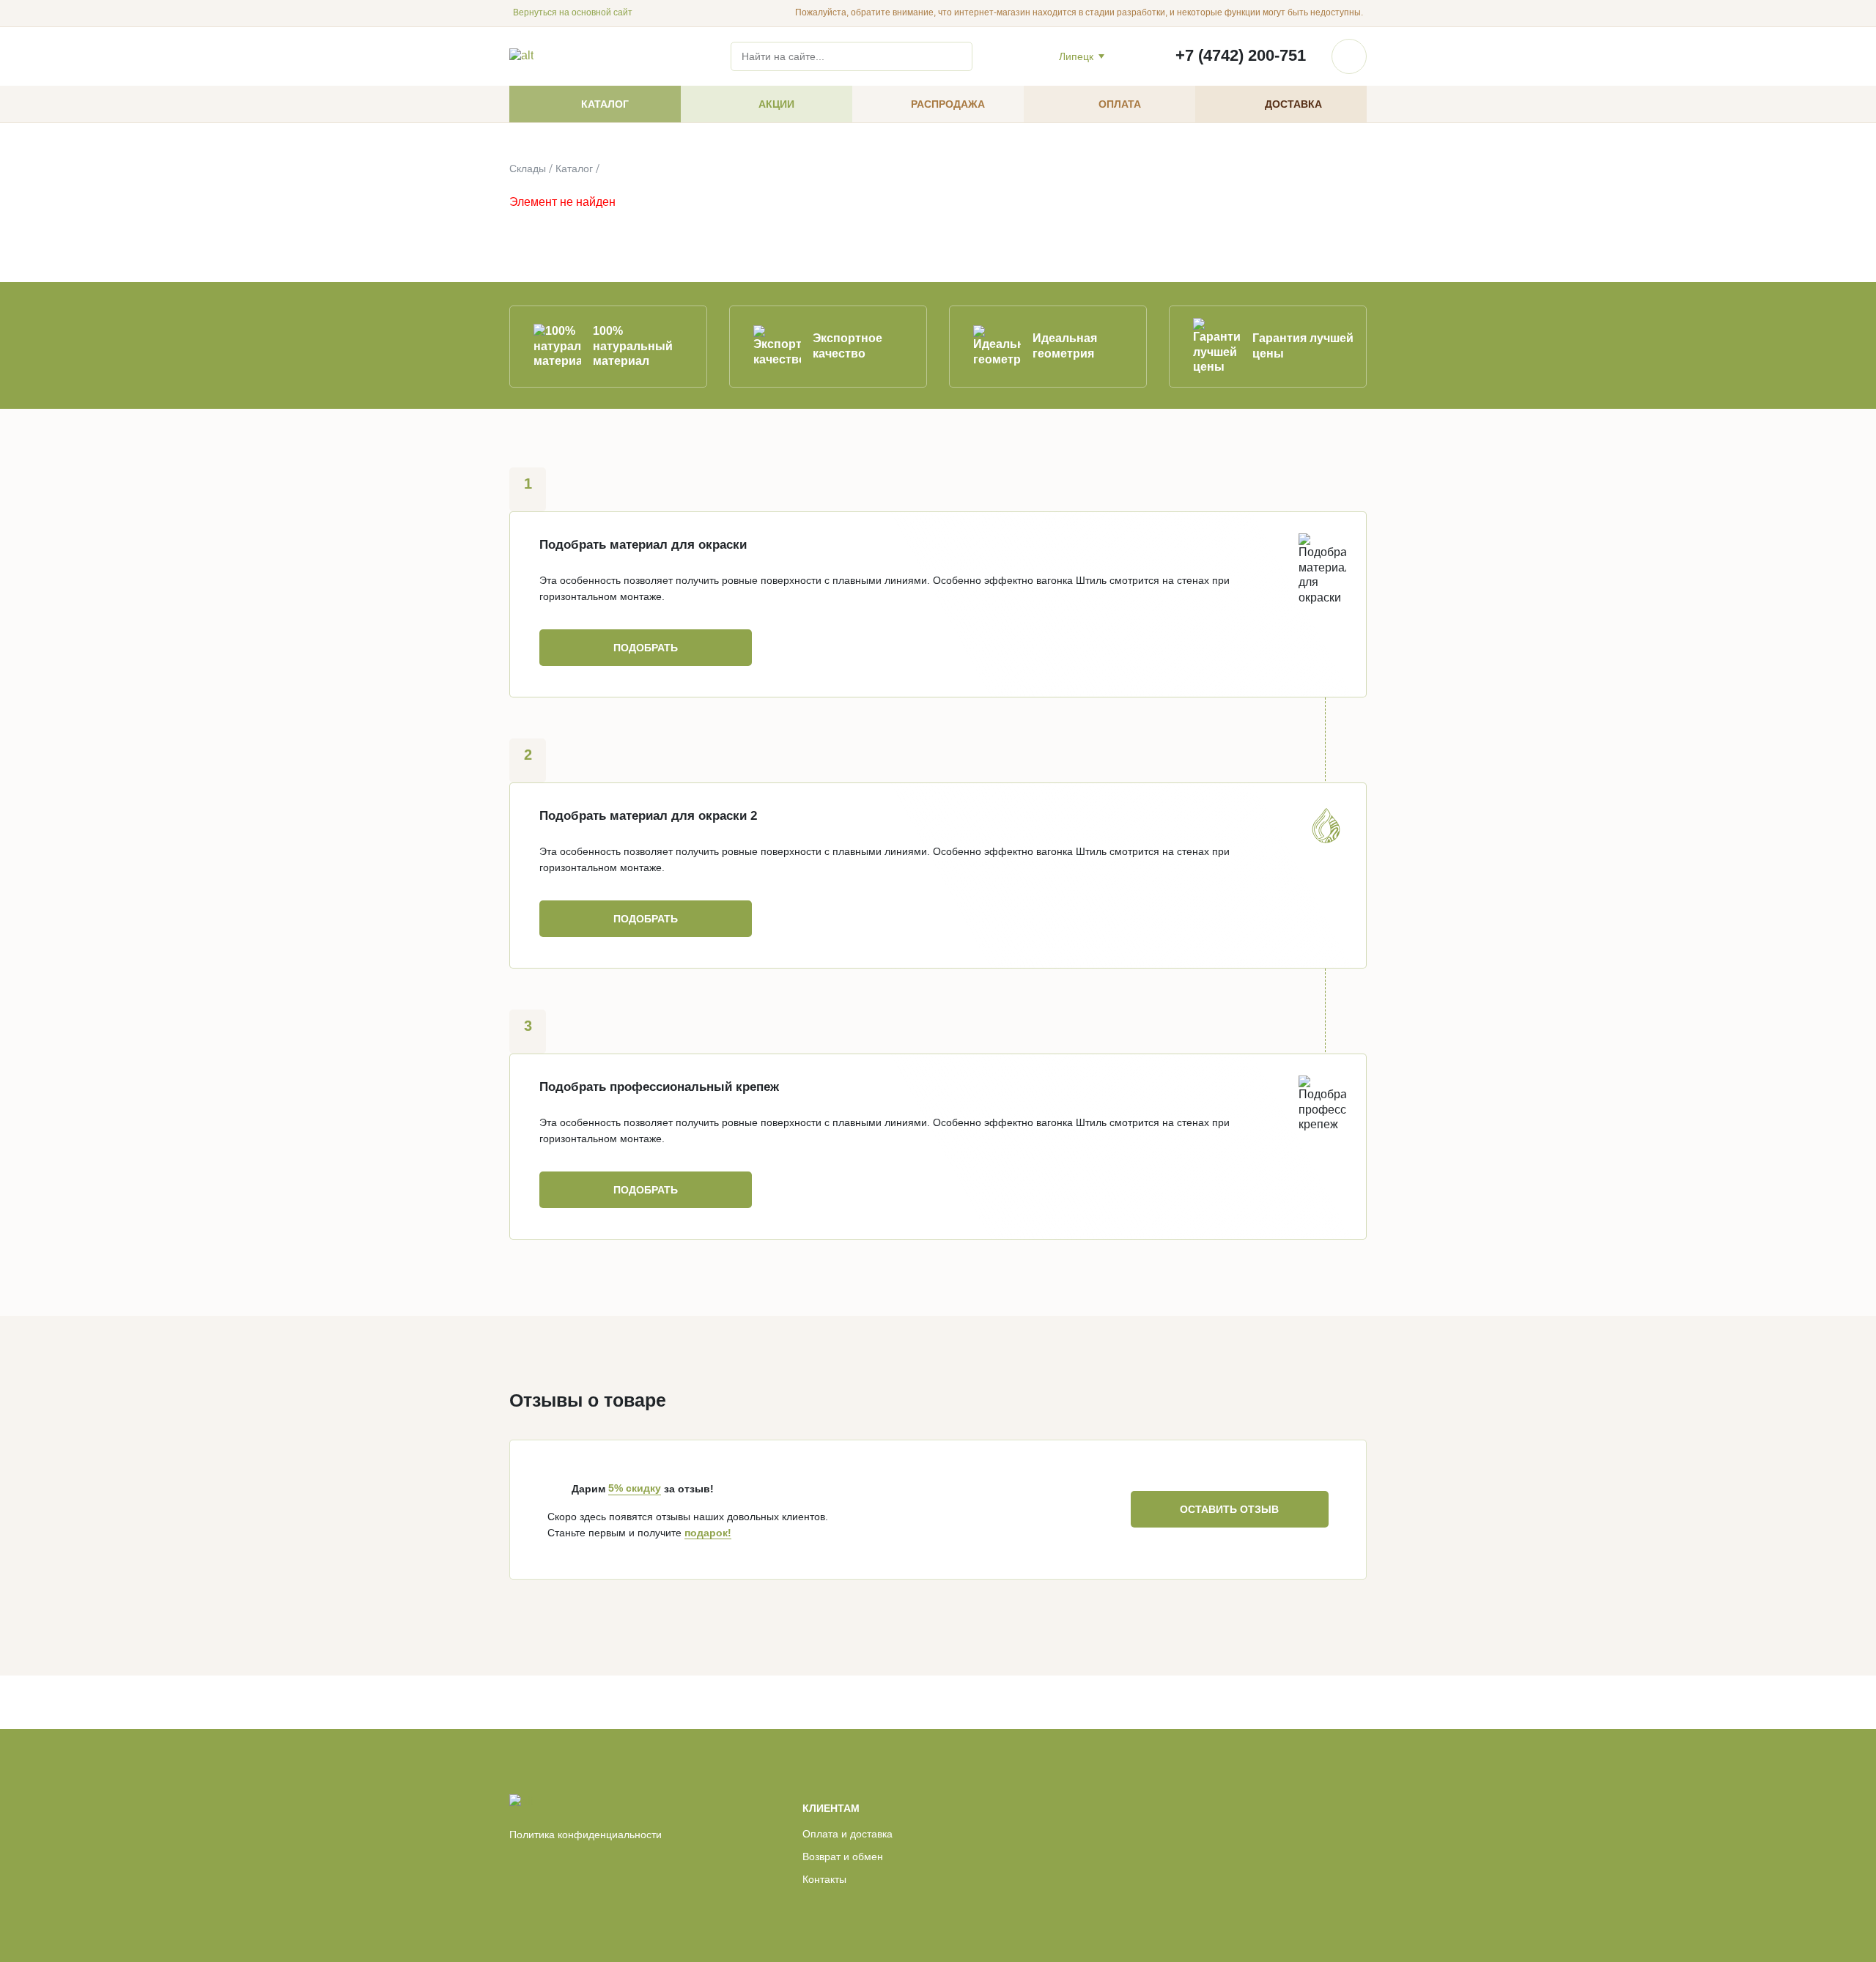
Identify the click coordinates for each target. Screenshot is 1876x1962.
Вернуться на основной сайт (573, 12)
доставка (1293, 104)
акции (776, 104)
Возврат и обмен (843, 1857)
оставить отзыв (1229, 1509)
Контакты (824, 1879)
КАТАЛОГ (605, 104)
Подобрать (646, 1190)
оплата (1120, 104)
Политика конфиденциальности (586, 1835)
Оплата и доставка (847, 1834)
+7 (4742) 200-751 (1241, 55)
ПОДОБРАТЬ (646, 648)
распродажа (948, 104)
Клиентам (831, 1808)
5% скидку (635, 1488)
